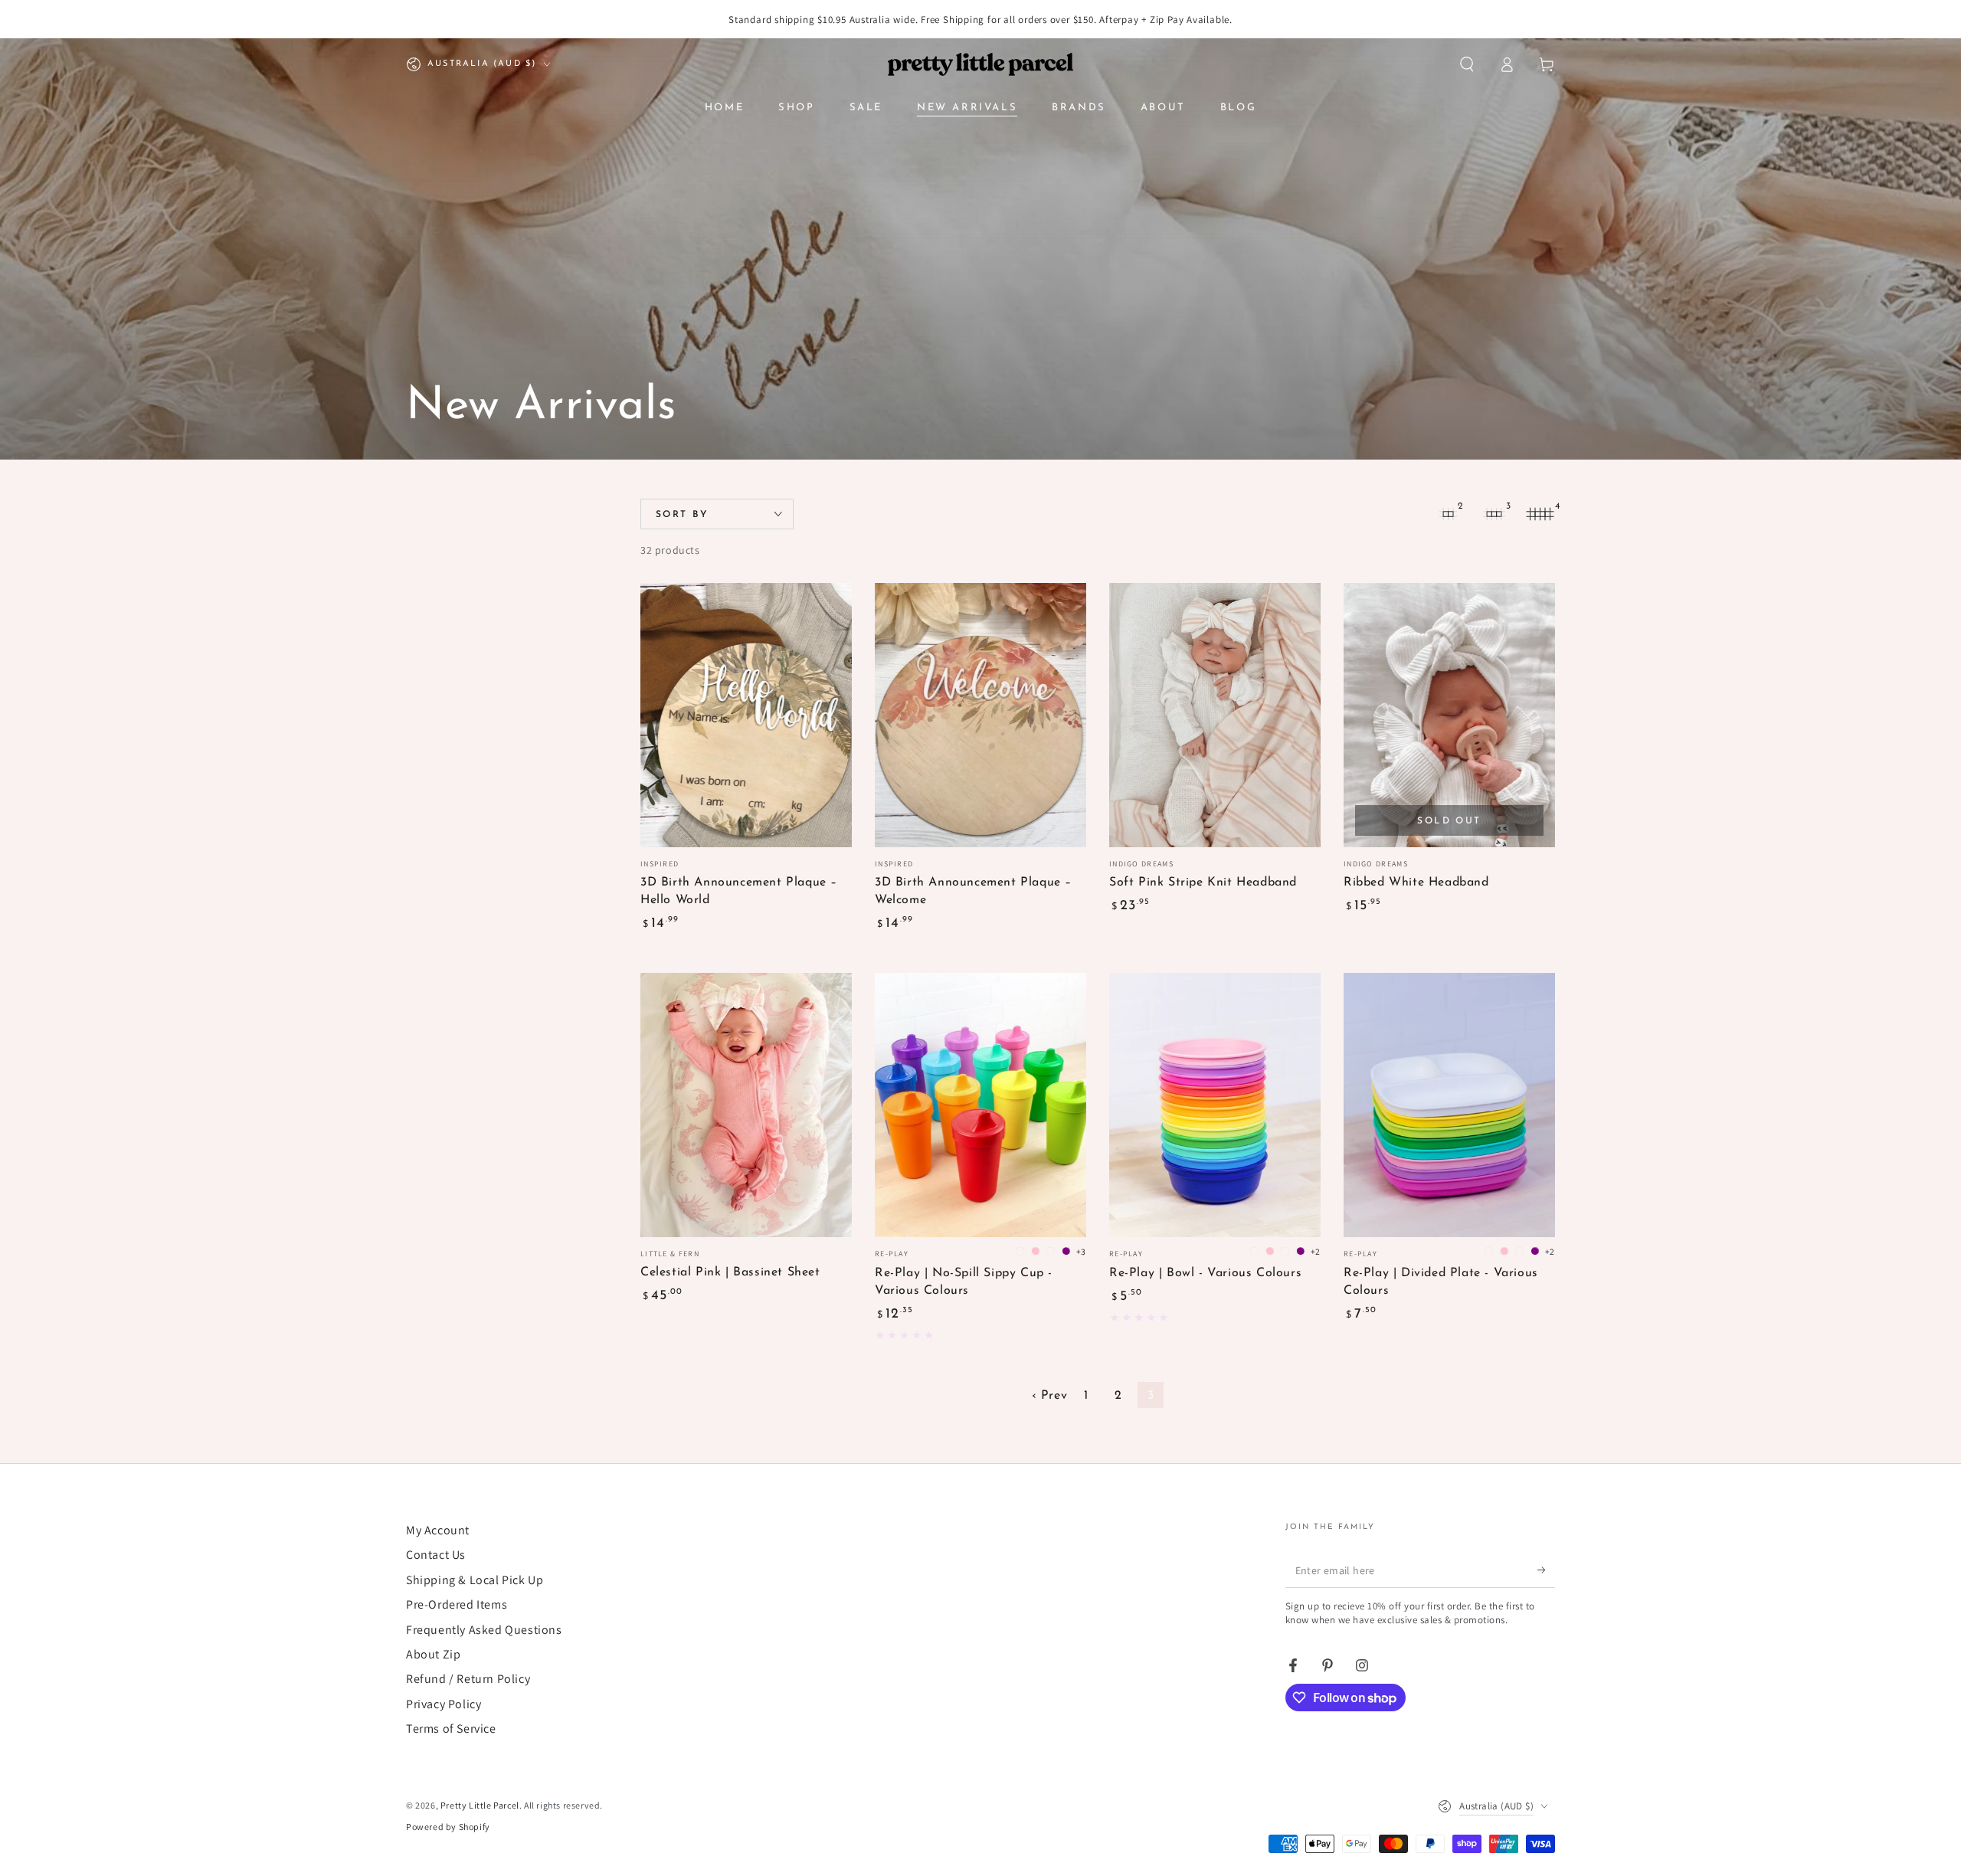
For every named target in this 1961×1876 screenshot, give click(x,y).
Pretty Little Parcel (480, 1805)
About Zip (433, 1654)
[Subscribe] (1546, 1570)
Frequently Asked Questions (484, 1630)
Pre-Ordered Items (457, 1604)
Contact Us (436, 1555)
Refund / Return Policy (468, 1679)
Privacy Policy (444, 1704)
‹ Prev (1050, 1396)
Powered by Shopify (448, 1827)
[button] (1467, 64)
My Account (438, 1530)
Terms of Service (451, 1729)
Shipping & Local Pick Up (475, 1580)
